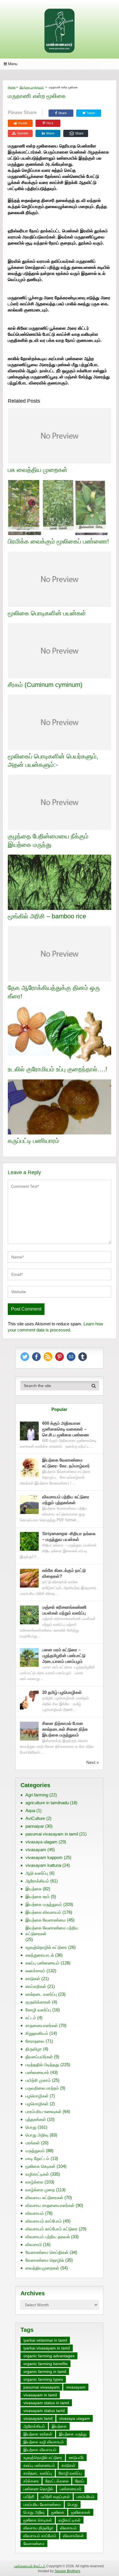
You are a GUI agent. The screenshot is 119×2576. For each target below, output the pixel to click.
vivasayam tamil (38, 2418)
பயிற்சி (29, 2497)
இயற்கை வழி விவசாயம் (44, 2442)
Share (63, 113)
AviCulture (35, 1818)
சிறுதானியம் (37, 2033)
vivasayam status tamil (44, 2411)
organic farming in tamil (45, 2371)
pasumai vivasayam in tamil (52, 1834)
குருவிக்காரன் (38, 2002)
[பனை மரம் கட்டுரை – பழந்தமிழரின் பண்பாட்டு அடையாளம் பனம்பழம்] (29, 1658)
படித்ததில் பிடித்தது (42, 2065)
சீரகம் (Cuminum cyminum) (45, 685)
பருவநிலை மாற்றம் (42, 2088)
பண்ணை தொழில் (38, 2489)
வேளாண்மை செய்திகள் (47, 2252)
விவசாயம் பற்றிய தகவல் (48, 2237)
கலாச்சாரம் (35, 1971)
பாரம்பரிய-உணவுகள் (43, 2111)
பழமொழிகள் (37, 2096)
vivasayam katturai (43, 1865)
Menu (13, 64)
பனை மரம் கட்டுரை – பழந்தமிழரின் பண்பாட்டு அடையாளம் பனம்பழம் (64, 1655)
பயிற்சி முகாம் (38, 2080)
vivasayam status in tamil (46, 2403)
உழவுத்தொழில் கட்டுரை (46, 1947)
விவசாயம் (35, 2213)
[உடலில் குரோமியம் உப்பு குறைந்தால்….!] (59, 1035)
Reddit (23, 123)
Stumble (23, 133)
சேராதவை (35, 2041)
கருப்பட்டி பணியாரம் (34, 1141)
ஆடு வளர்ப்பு (37, 1873)
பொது (31, 2127)
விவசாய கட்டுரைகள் (44, 2198)
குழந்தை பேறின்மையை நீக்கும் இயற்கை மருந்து (48, 840)
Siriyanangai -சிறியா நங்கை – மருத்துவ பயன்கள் (69, 1536)
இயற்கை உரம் (38, 1897)
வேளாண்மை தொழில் (45, 2260)
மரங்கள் (33, 2143)
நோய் (80, 2481)
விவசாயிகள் (73, 2536)
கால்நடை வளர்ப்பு (41, 1994)
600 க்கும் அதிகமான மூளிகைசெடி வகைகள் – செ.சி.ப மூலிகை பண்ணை (66, 1429)
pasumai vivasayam (41, 2387)
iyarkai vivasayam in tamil (47, 2348)
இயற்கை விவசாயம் (43, 1912)
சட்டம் (31, 2018)
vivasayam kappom (44, 1857)
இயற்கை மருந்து (73, 2434)
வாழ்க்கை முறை (40, 2190)
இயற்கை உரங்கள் (38, 2434)
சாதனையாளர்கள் (42, 2025)
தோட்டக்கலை (57, 2481)
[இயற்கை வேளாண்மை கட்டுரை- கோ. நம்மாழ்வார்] (29, 1468)
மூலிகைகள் (81, 2512)
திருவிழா (34, 2049)
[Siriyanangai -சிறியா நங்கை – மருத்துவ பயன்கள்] (29, 1541)
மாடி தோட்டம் (37, 2158)
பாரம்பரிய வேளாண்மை (42, 2504)
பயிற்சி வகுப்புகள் (55, 2497)
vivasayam (36, 1850)
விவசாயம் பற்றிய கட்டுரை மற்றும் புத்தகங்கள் (66, 1500)
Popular (59, 1409)
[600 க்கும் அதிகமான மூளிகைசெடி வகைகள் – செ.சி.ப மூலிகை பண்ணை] (29, 1431)
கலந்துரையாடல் (40, 1955)
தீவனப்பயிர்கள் (39, 2057)
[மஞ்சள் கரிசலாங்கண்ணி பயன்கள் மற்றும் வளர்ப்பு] (29, 1615)
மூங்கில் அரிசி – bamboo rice (47, 916)
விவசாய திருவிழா (38, 2528)
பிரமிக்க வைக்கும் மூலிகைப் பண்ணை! (58, 541)
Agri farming (37, 1795)
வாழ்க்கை (34, 2182)
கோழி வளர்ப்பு (38, 2010)
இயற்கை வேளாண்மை (46, 1920)
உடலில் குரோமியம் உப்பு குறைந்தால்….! (57, 1069)
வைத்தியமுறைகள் (42, 2268)
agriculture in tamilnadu (47, 1803)
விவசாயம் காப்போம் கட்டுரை (52, 2229)
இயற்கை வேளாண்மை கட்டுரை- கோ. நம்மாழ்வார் (66, 1463)
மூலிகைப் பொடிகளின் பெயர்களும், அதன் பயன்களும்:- (53, 760)
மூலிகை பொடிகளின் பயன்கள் (47, 613)
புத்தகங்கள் (36, 2119)
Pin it (50, 123)
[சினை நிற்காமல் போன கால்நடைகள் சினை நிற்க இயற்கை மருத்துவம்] (29, 1731)
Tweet (90, 113)
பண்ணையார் (37, 2072)
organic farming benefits (45, 2364)
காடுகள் (33, 1978)
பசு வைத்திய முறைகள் (38, 470)
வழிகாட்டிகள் (37, 2174)
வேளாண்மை (34, 2544)
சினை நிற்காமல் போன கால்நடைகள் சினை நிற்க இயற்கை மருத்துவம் (65, 1729)
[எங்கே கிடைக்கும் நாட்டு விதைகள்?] (29, 1578)
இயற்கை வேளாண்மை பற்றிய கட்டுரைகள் (52, 1931)
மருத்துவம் (35, 2151)
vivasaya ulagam (41, 1842)
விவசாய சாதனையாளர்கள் (50, 2205)
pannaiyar (35, 1826)
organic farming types (43, 2379)
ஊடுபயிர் (76, 2458)
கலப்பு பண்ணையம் (42, 1963)
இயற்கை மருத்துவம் (32, 87)
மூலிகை (58, 2512)
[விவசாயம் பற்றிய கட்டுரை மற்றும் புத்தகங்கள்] (29, 1505)
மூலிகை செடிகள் (40, 2166)
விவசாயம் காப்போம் (44, 2221)
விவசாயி (34, 2244)
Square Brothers (67, 2571)
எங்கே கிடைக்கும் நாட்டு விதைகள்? (64, 1573)
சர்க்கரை (31, 2481)
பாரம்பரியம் (85, 2497)
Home (12, 87)
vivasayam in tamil (40, 2395)
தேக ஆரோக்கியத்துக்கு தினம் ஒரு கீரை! (54, 992)
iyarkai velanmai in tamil (45, 2340)
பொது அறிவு (37, 2135)
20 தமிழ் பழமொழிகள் (62, 1692)
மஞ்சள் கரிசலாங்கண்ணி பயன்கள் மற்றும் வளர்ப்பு (65, 1610)
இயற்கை (34, 1889)
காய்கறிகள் (36, 1986)
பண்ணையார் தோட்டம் (30, 2566)
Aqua (30, 1810)
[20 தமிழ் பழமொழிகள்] (29, 1700)
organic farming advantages (49, 2356)
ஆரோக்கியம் (37, 1881)
